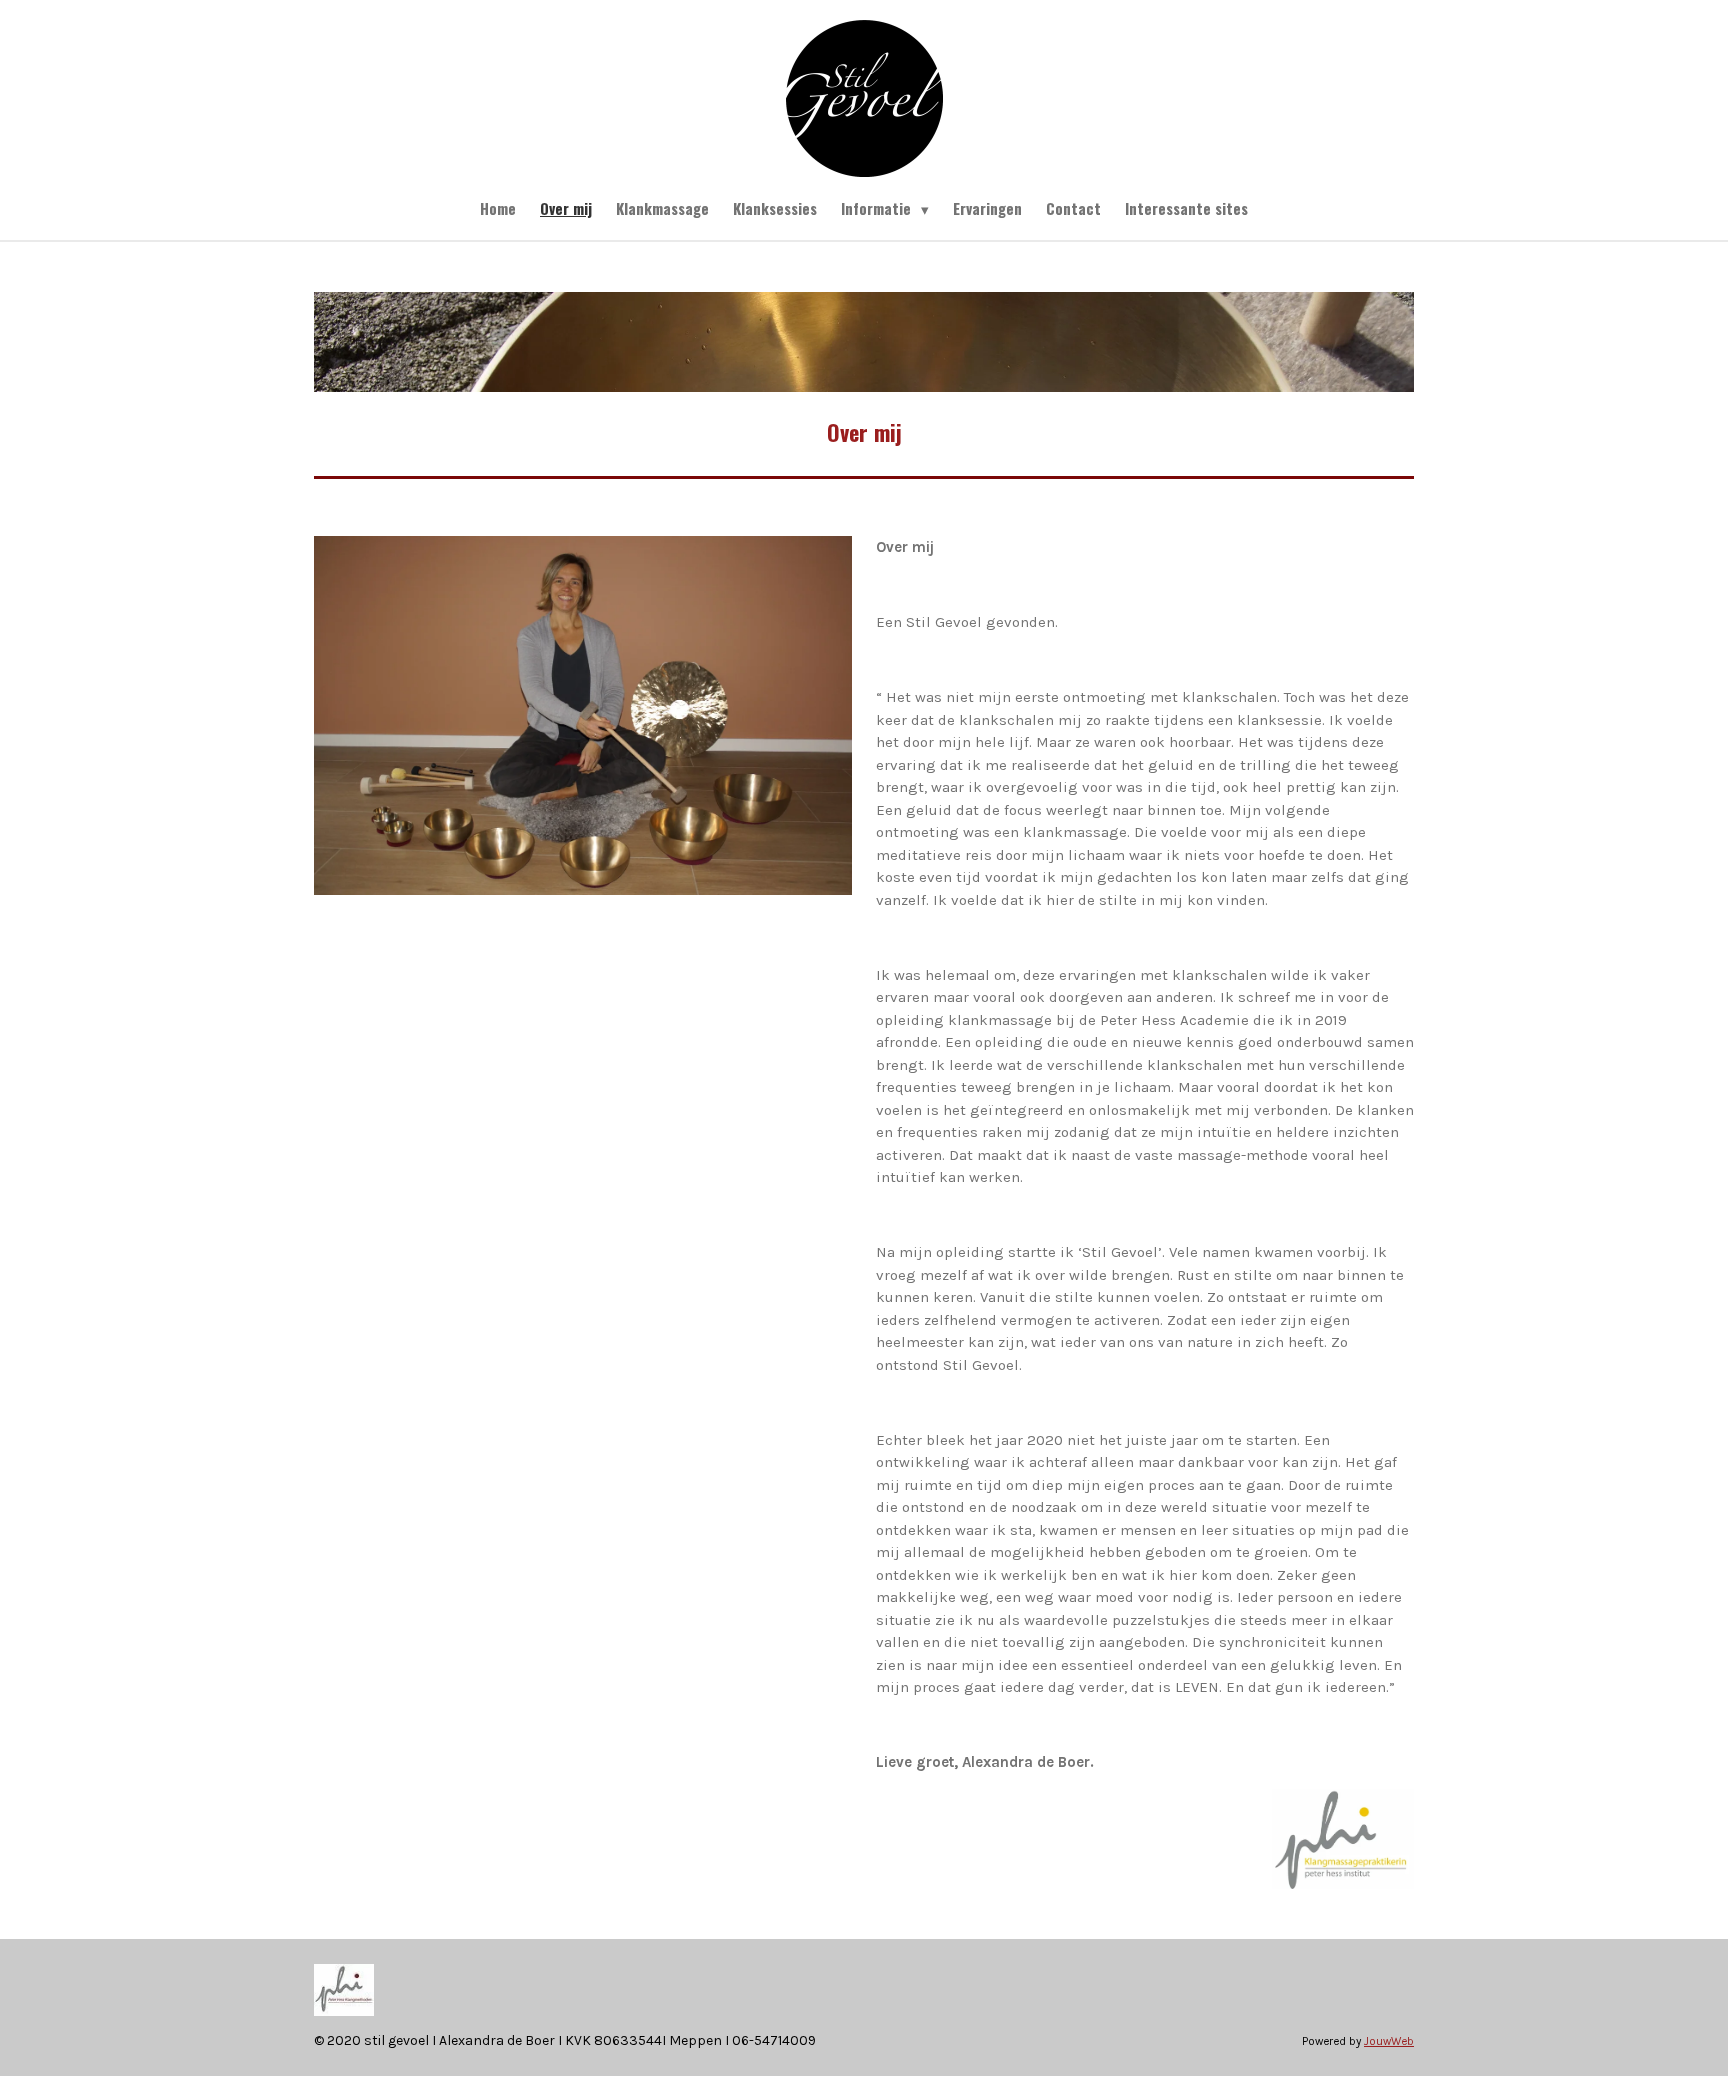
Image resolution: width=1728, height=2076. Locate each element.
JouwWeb (1389, 2041)
